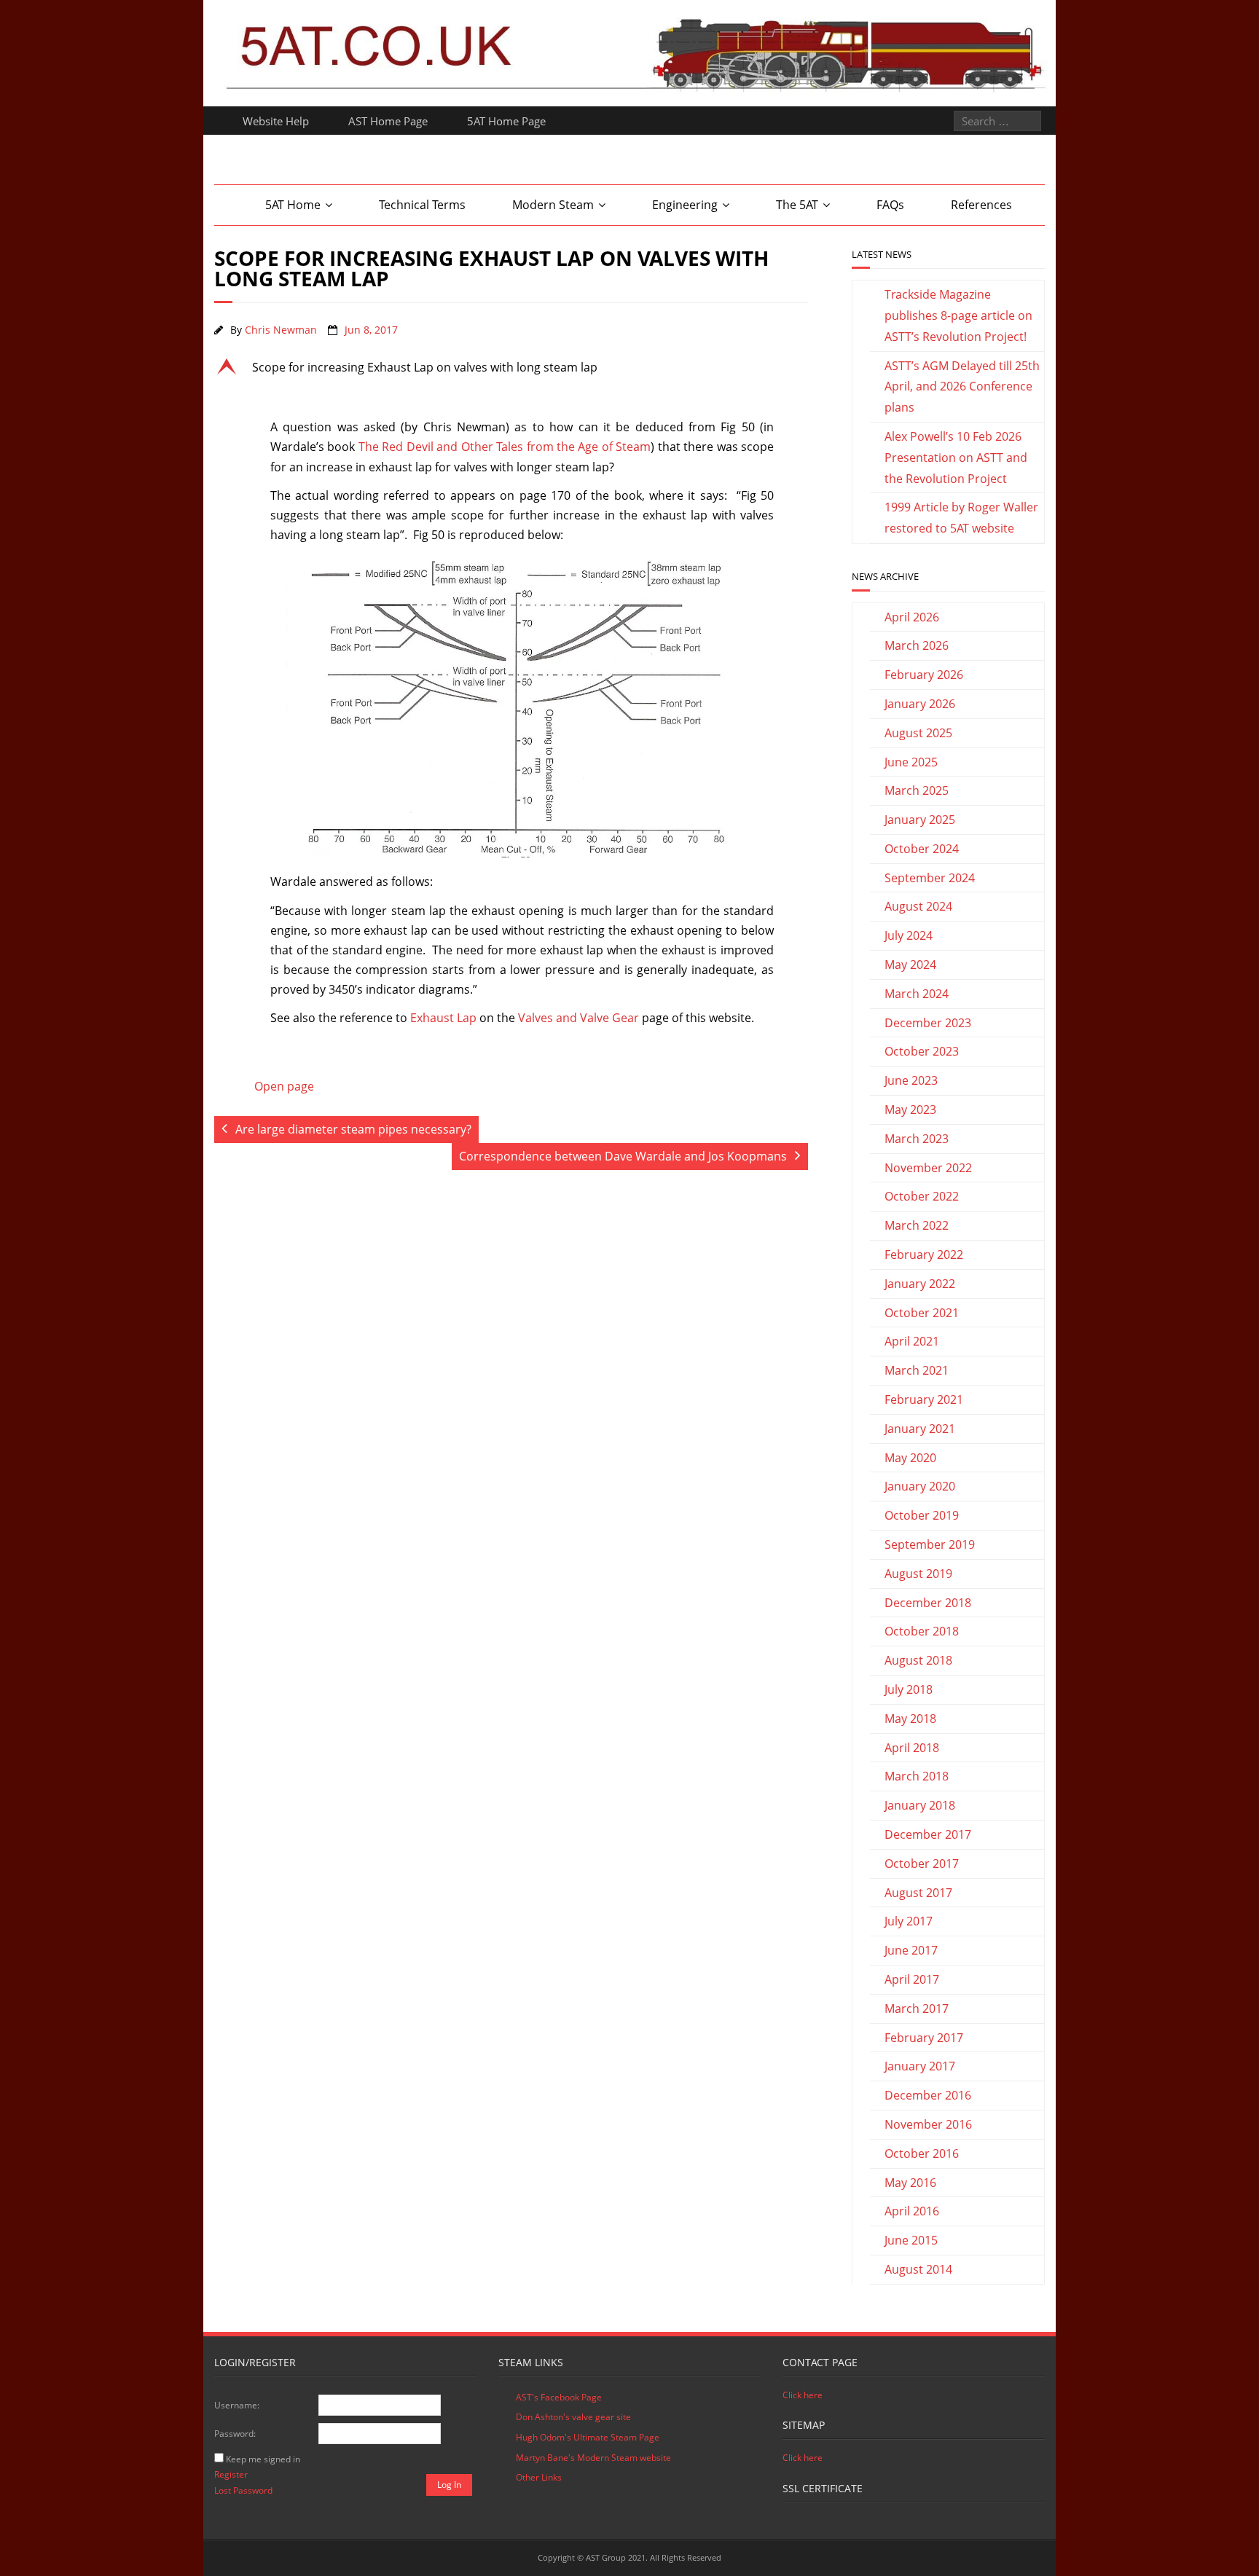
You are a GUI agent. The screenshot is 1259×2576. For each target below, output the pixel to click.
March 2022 (917, 1225)
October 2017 (922, 1864)
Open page (284, 1086)
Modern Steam (553, 205)
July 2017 (909, 1921)
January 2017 (920, 2066)
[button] (511, 367)
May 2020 (910, 1458)
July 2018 (909, 1689)
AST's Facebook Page (559, 2397)
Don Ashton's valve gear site (573, 2417)
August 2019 (918, 1574)
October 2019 (922, 1515)
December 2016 (928, 2095)
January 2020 (920, 1486)
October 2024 (922, 849)
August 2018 (918, 1660)
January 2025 (920, 820)
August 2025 (918, 733)
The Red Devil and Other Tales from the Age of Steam (505, 447)
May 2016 (910, 2183)
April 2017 (912, 1979)
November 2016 (928, 2124)
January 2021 (920, 1429)
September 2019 (930, 1544)
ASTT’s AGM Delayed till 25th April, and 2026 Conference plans (962, 387)
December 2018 (928, 1603)
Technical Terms (422, 205)
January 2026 (920, 704)
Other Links (539, 2477)
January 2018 (920, 1805)
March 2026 (917, 645)
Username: (237, 2405)
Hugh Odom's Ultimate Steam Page (588, 2437)
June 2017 (911, 1950)
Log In (449, 2485)
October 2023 (922, 1051)
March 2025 (917, 790)
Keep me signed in (263, 2459)
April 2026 (912, 617)
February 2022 (924, 1254)
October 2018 (922, 1631)
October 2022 (922, 1196)
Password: (235, 2434)
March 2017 (917, 2008)
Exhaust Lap (443, 1018)
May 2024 (910, 965)
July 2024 (909, 935)
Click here (803, 2395)
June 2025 (911, 762)
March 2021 (917, 1370)
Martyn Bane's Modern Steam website (593, 2458)
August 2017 (918, 1893)
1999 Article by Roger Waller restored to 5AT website (961, 518)
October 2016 (922, 2153)
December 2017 (928, 1834)
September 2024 (930, 878)
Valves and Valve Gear (578, 1018)
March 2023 (917, 1139)
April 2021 (912, 1341)
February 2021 (924, 1399)
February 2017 (924, 2038)
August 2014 (918, 2269)
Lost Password (243, 2490)
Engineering (685, 205)
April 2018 (912, 1748)
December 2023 (928, 1023)
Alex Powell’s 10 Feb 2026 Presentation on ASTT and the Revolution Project (956, 458)
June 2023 (911, 1080)
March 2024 (917, 994)
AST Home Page (388, 121)
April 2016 (912, 2211)
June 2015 (911, 2240)
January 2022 (920, 1284)
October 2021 (922, 1313)
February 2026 (924, 675)
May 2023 (910, 1110)
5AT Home (293, 205)
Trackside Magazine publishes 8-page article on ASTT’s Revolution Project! (958, 315)
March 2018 (917, 1776)
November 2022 (928, 1168)
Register (231, 2474)
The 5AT (797, 205)
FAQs (890, 205)
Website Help (276, 121)
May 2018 (910, 1719)
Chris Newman (281, 330)
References (981, 205)
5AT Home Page (506, 121)
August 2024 (918, 906)
